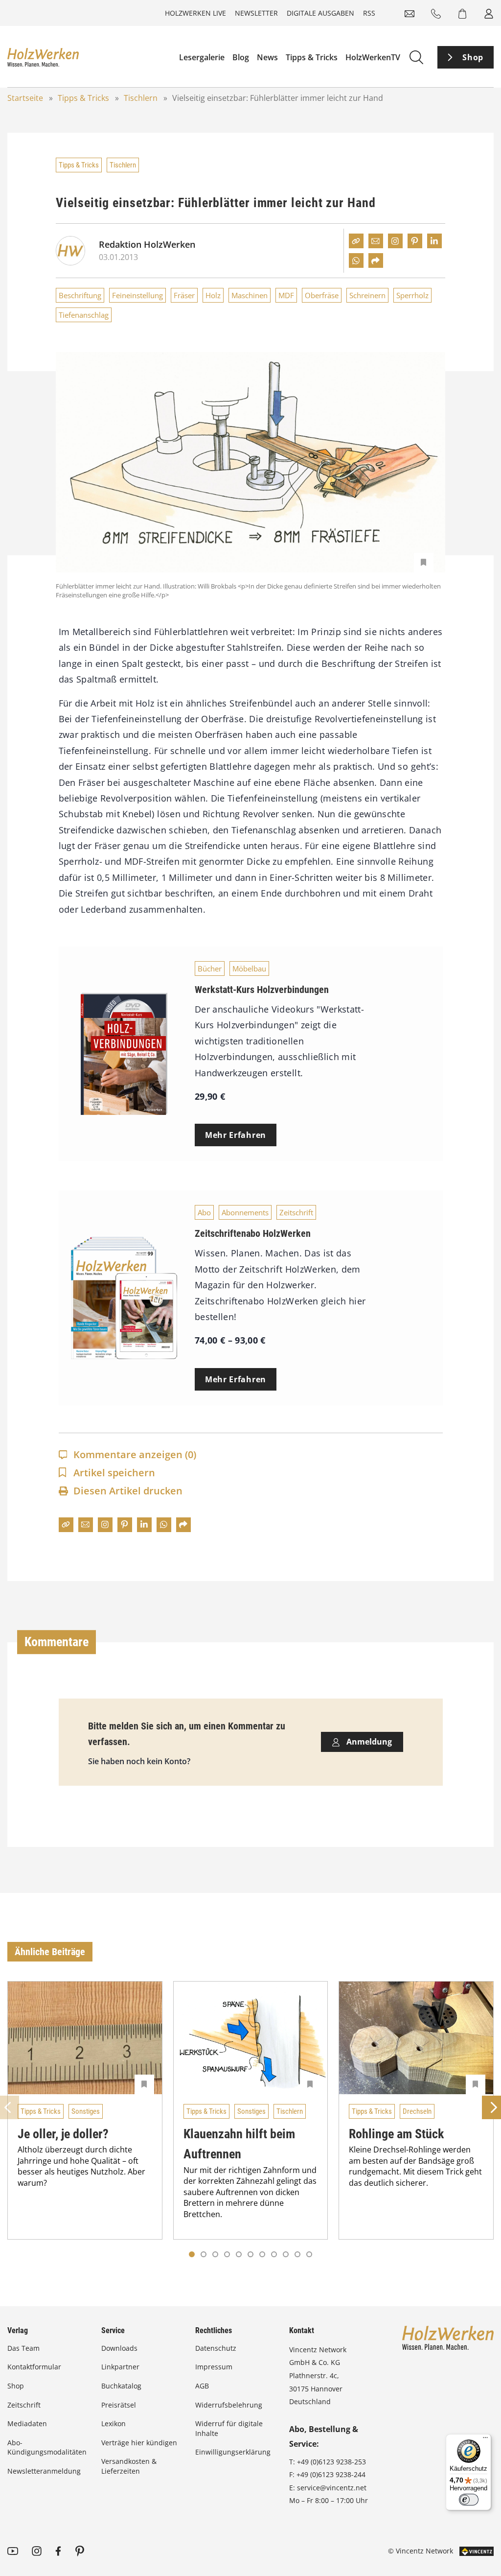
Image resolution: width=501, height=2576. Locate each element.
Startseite (25, 98)
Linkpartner (120, 2367)
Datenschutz (216, 2348)
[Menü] (485, 2440)
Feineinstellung (137, 295)
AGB (202, 2386)
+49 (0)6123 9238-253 (331, 2462)
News (267, 57)
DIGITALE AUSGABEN (320, 13)
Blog (241, 57)
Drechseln (417, 2111)
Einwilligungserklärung (233, 2452)
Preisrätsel (119, 2405)
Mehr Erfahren (236, 1135)
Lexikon (114, 2423)
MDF (286, 295)
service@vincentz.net (332, 2488)
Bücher (210, 969)
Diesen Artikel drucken (128, 1491)
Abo (204, 1212)
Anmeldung (368, 1742)
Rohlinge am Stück (396, 2134)
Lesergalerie (202, 57)
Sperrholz (412, 295)
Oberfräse (322, 295)
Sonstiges (86, 2111)
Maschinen (250, 295)
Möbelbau (249, 969)
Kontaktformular (34, 2367)
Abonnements (245, 1212)
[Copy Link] (356, 241)
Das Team (23, 2348)
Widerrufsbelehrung (229, 2405)
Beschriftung (80, 295)
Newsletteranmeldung (44, 2471)
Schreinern (367, 295)
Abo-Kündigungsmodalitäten (47, 2447)
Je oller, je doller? (63, 2134)
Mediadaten (27, 2423)
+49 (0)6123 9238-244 (331, 2474)
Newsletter (256, 13)
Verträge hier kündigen (139, 2443)
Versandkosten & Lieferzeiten (129, 2466)
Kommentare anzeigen (135, 1454)
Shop (473, 57)
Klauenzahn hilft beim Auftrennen (239, 2144)
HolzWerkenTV (373, 57)
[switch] (469, 2500)
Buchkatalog (121, 2386)
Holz (213, 295)
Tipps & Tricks (312, 57)
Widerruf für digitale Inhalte (229, 2428)
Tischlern (141, 98)
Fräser (184, 295)
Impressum (214, 2367)
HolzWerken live (195, 13)
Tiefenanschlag (84, 315)
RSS (369, 13)
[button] (204, 2254)
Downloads (119, 2348)
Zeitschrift (296, 1212)
